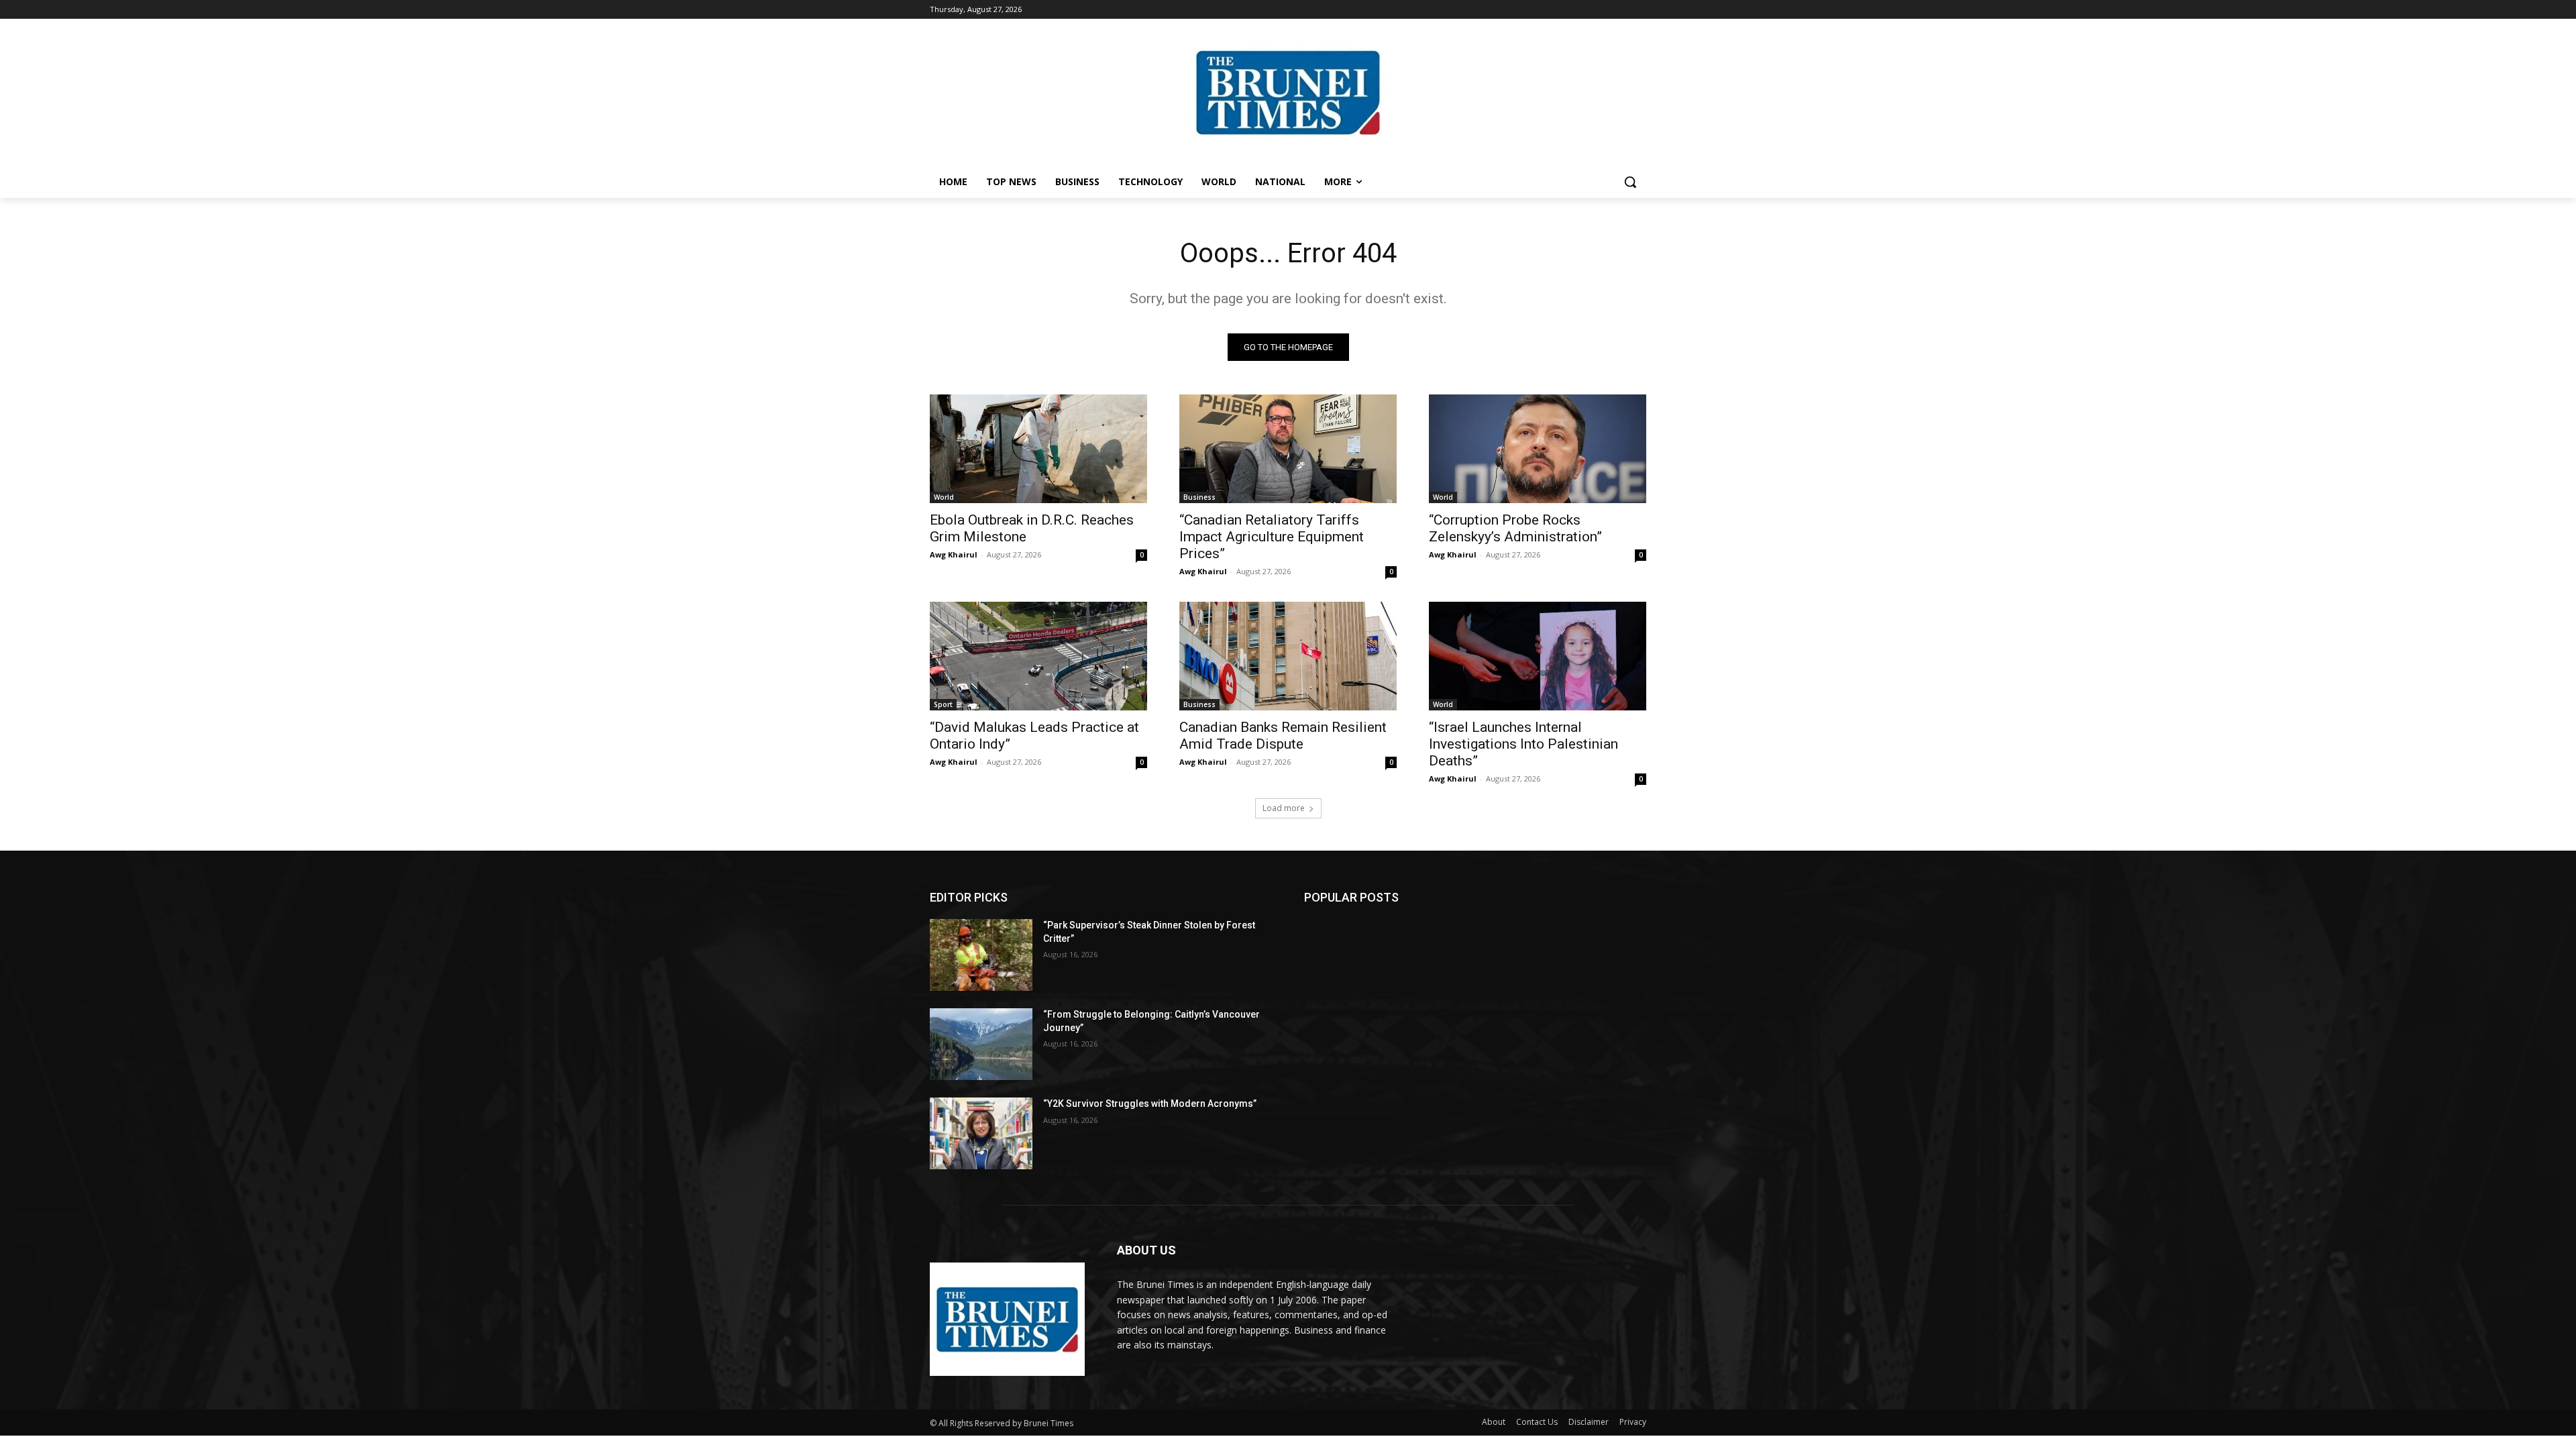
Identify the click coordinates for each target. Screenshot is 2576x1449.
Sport (943, 704)
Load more (1284, 808)
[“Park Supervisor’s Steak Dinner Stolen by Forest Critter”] (981, 955)
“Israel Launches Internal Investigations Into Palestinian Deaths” (1523, 744)
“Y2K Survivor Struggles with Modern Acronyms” (1150, 1104)
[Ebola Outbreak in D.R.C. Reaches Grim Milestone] (1038, 449)
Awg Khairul (954, 554)
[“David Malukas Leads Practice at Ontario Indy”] (1038, 656)
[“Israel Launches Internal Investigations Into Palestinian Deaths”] (1538, 656)
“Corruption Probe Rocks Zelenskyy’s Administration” (1515, 528)
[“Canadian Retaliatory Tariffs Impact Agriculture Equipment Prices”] (1288, 449)
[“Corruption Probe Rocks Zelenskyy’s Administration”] (1538, 449)
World (944, 497)
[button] (1630, 182)
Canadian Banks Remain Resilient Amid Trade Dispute (1283, 736)
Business (1199, 497)
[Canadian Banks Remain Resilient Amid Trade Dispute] (1288, 656)
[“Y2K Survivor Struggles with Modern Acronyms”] (981, 1133)
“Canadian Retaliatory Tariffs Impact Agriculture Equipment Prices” (1272, 537)
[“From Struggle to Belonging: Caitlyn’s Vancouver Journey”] (981, 1044)
